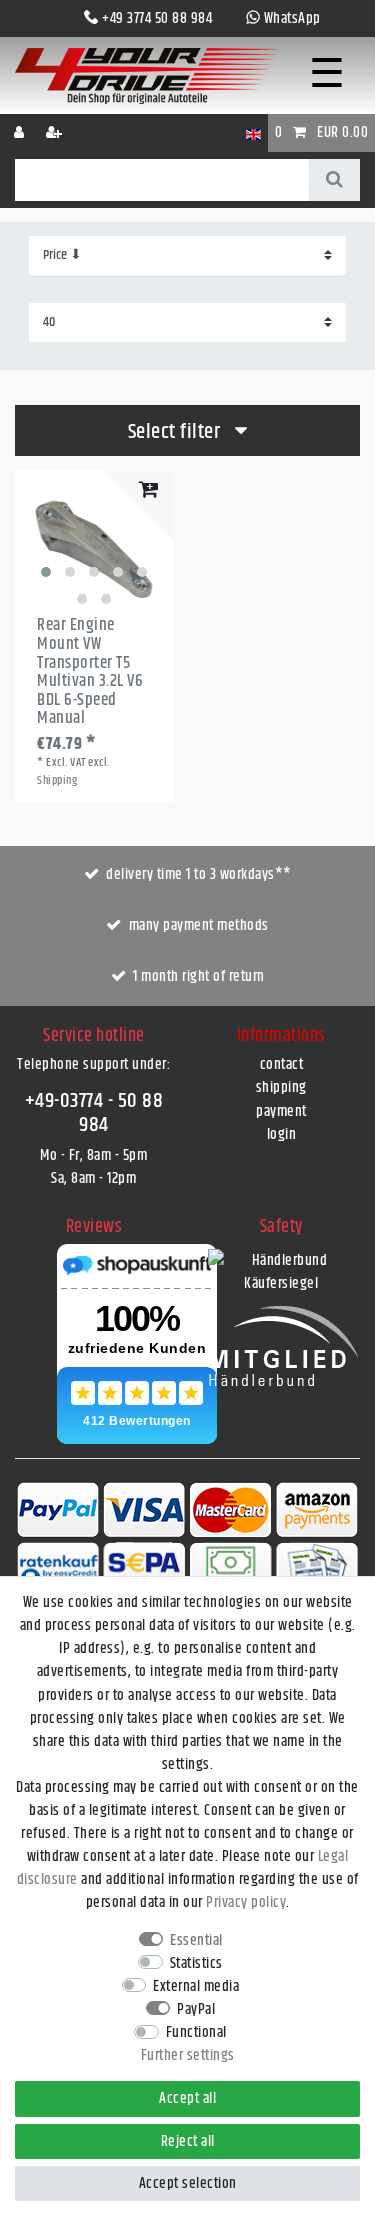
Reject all (188, 2141)
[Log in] (21, 132)
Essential (196, 1940)
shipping (281, 1087)
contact (282, 1064)
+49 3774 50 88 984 (157, 18)
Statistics (196, 1963)
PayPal (196, 2009)
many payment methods (199, 925)
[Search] (334, 180)
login (282, 1134)
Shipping (57, 780)
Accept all (187, 2098)
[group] (93, 548)
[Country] (253, 132)
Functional (196, 2032)
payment (281, 1111)
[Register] (56, 132)
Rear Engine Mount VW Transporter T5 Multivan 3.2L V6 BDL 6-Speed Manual (90, 672)
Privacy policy (246, 1902)
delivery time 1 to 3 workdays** (199, 874)
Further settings (188, 2055)
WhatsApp (292, 18)
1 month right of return (199, 976)
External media (196, 1986)
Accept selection (188, 2183)
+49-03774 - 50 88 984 (94, 1112)
